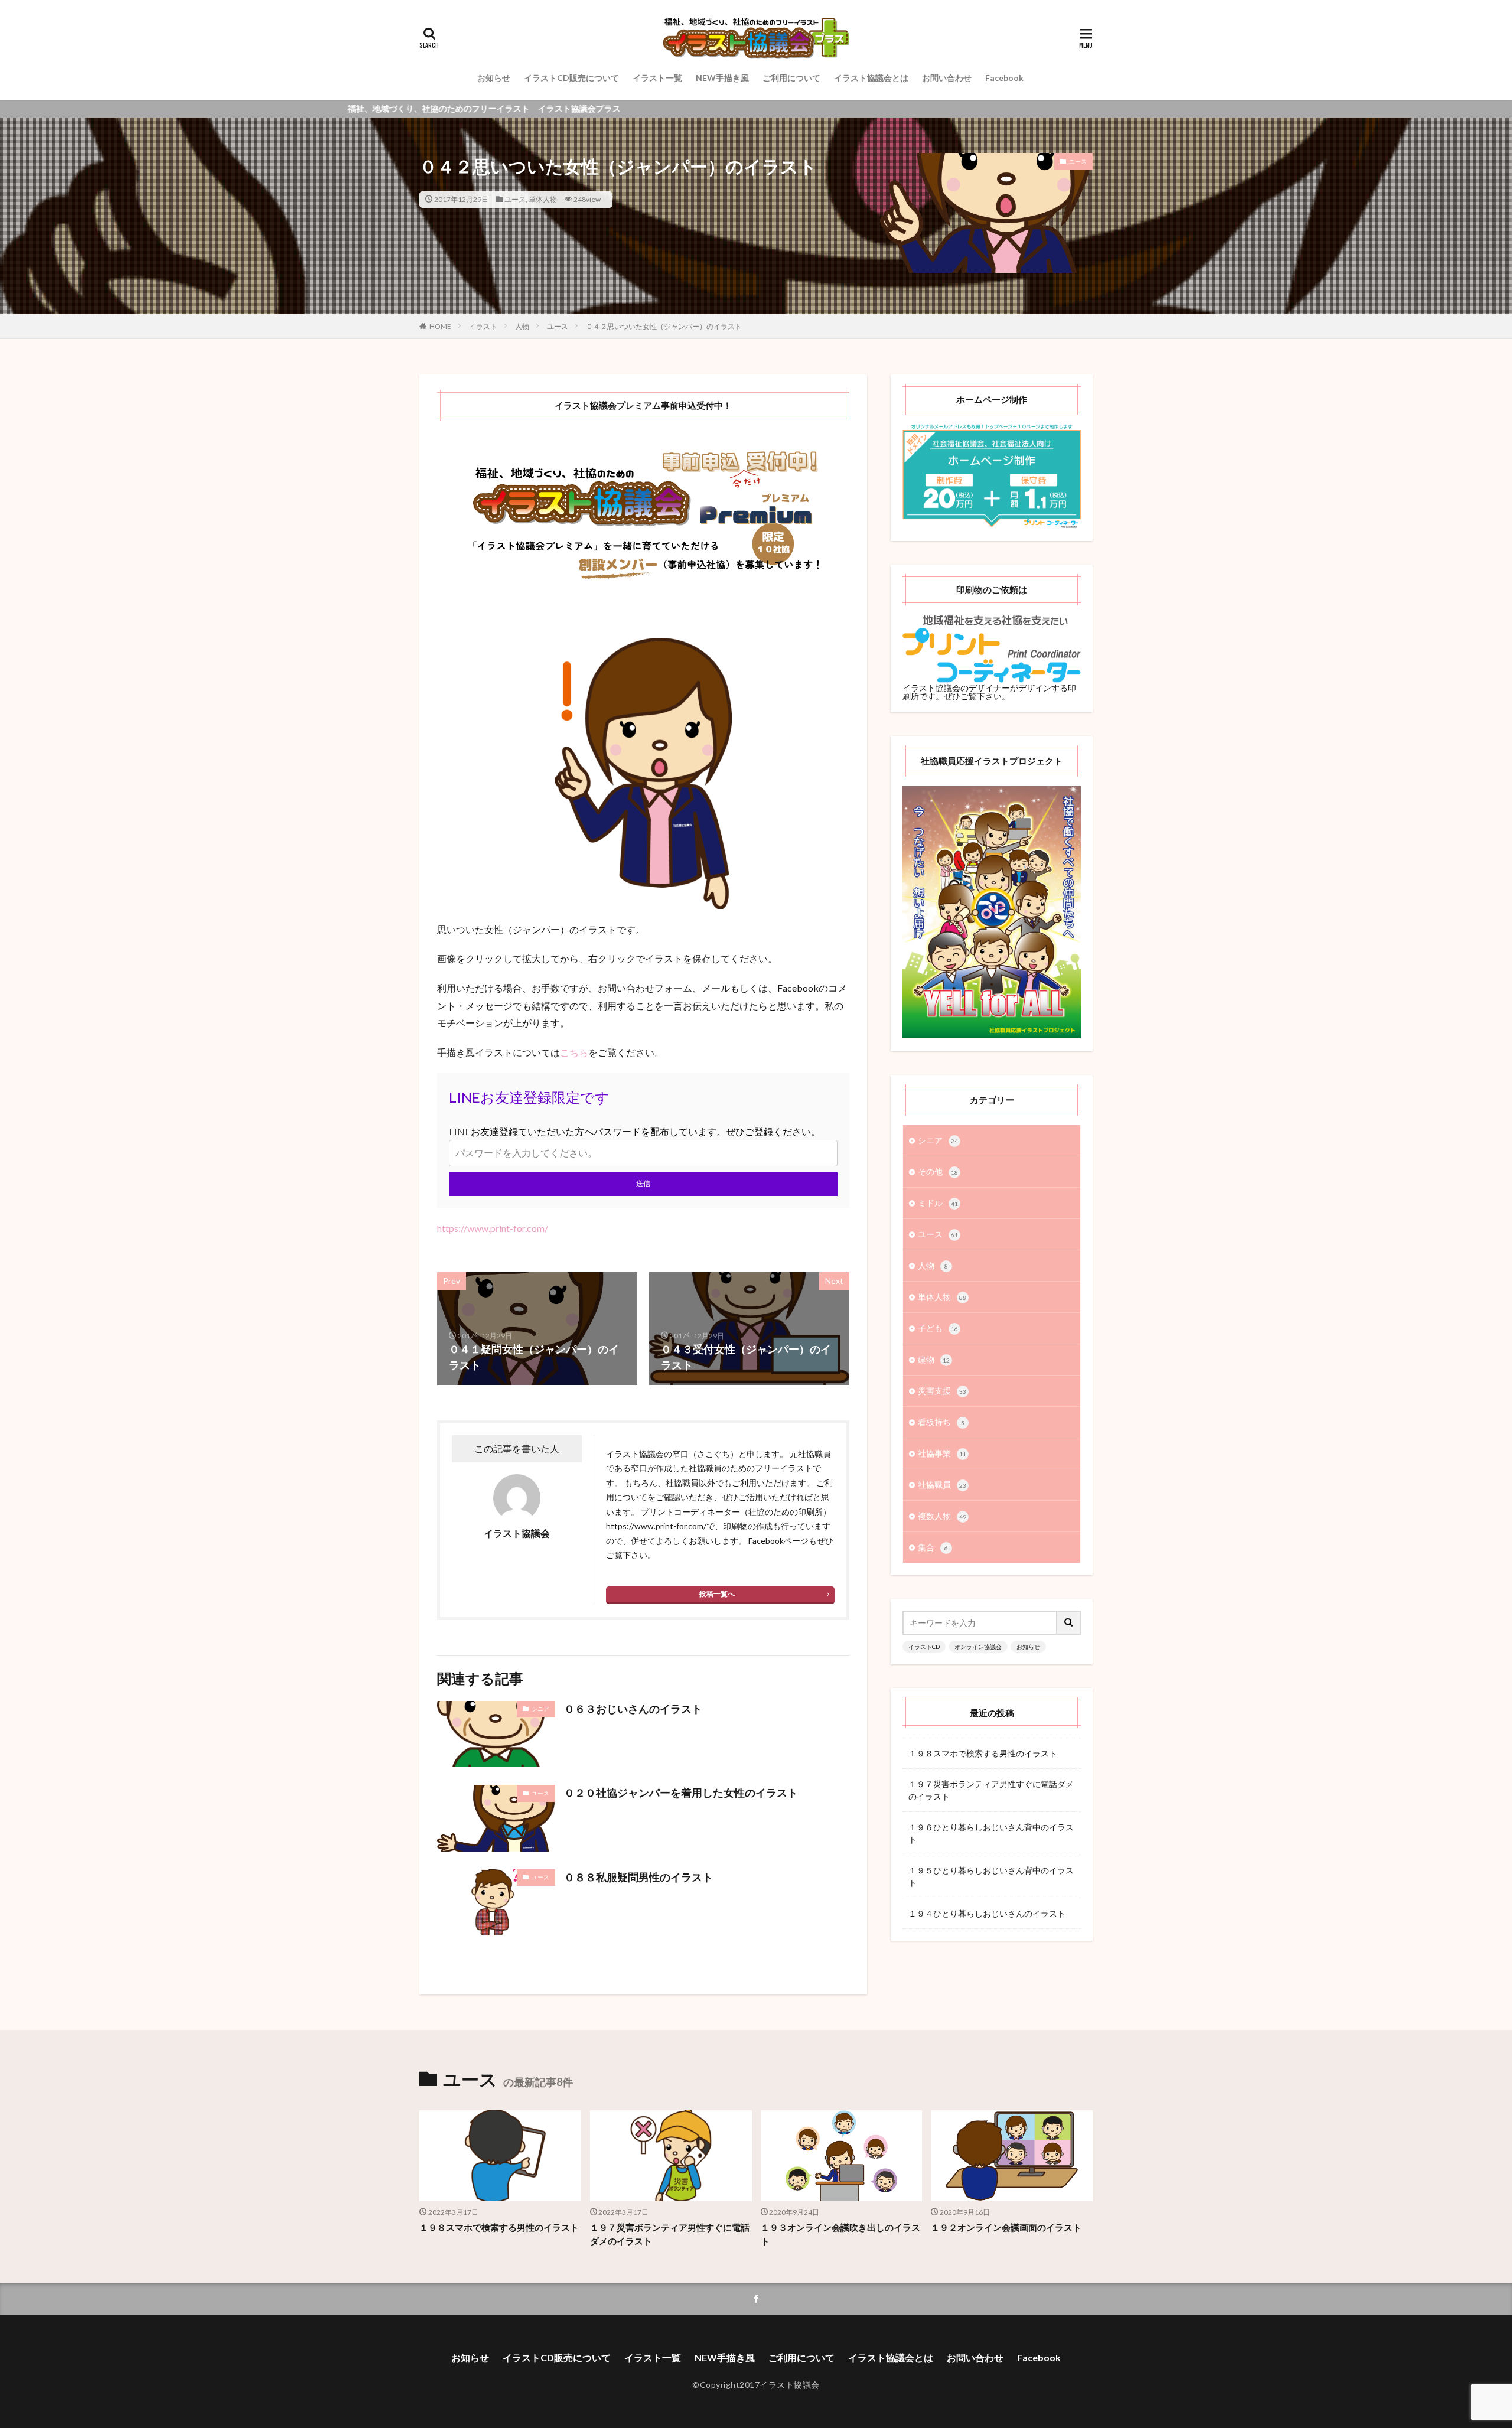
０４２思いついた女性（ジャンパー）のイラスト (664, 326)
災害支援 (942, 1391)
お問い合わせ (947, 78)
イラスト (483, 326)
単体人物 (543, 199)
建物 (934, 1359)
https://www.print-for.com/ (493, 1228)
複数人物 (942, 1516)
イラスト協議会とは (871, 78)
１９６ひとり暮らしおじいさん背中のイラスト (991, 1833)
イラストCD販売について (571, 78)
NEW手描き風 (722, 78)
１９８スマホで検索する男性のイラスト (983, 1753)
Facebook (1004, 78)
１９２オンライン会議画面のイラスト (1006, 2227)
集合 (933, 1547)
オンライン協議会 (978, 1647)
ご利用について (791, 78)
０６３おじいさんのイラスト (633, 1709)
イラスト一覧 (657, 78)
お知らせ (494, 78)
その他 (938, 1171)
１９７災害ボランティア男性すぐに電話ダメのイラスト (991, 1790)
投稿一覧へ (717, 1594)
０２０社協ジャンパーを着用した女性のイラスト (681, 1793)
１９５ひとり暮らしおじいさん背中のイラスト (991, 1876)
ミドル (938, 1203)
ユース (515, 199)
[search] (1069, 1623)
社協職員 (942, 1484)
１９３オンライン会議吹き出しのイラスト (840, 2234)
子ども (938, 1328)
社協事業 (942, 1453)
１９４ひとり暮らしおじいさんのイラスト (987, 1913)
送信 (643, 1183)
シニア (540, 1709)
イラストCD (924, 1647)
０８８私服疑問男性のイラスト (638, 1877)
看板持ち (941, 1422)
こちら (574, 1052)
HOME (440, 326)
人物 (522, 326)
